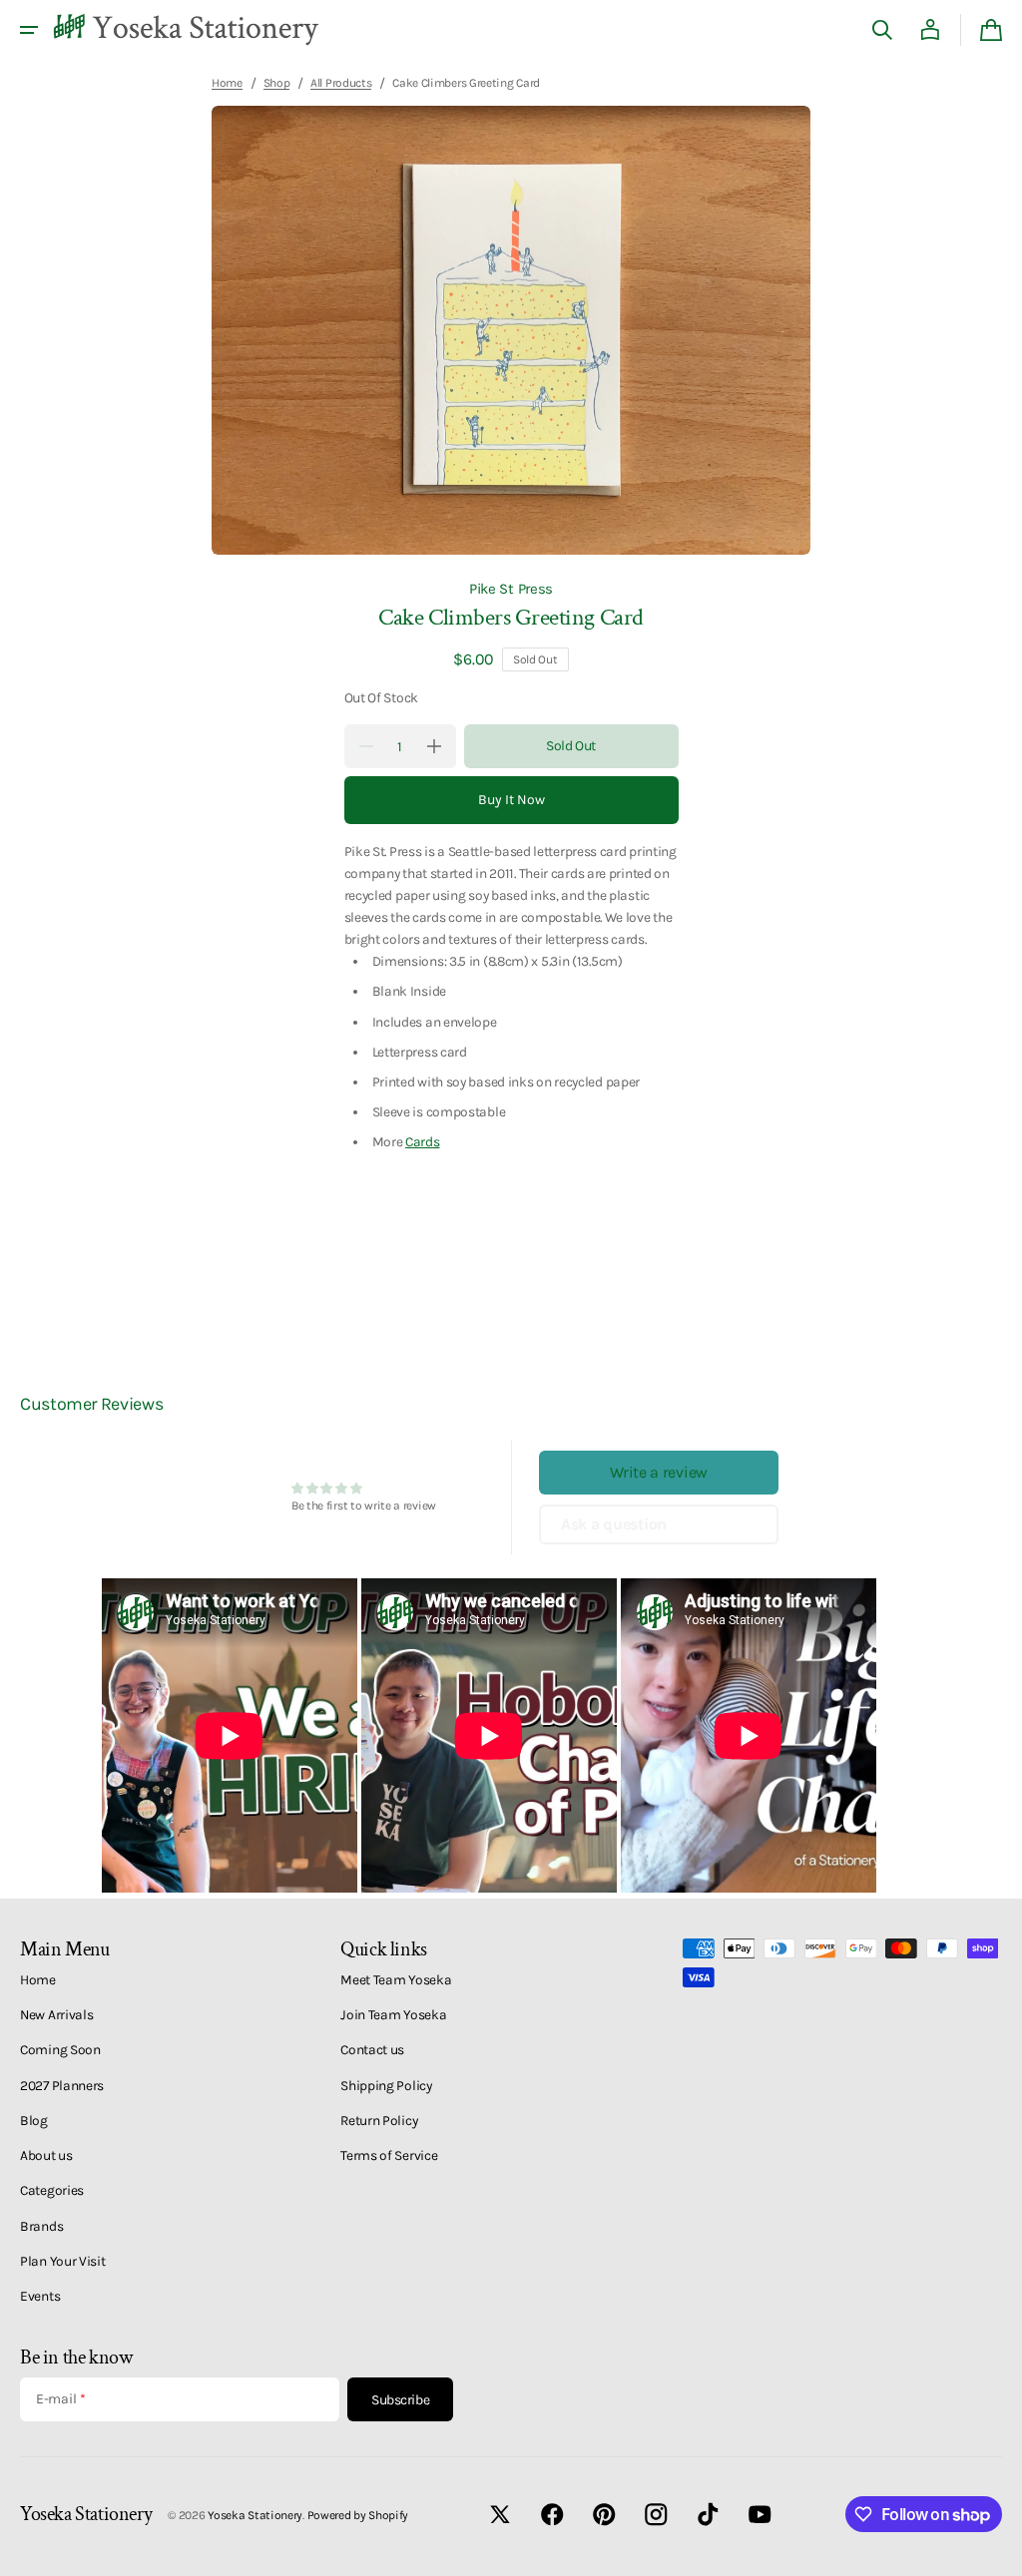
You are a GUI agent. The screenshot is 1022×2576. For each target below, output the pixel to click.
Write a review (659, 1472)
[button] (29, 30)
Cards (423, 1141)
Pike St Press (511, 589)
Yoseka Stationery (255, 2515)
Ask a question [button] (614, 1524)
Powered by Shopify (358, 2515)
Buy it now (511, 800)
